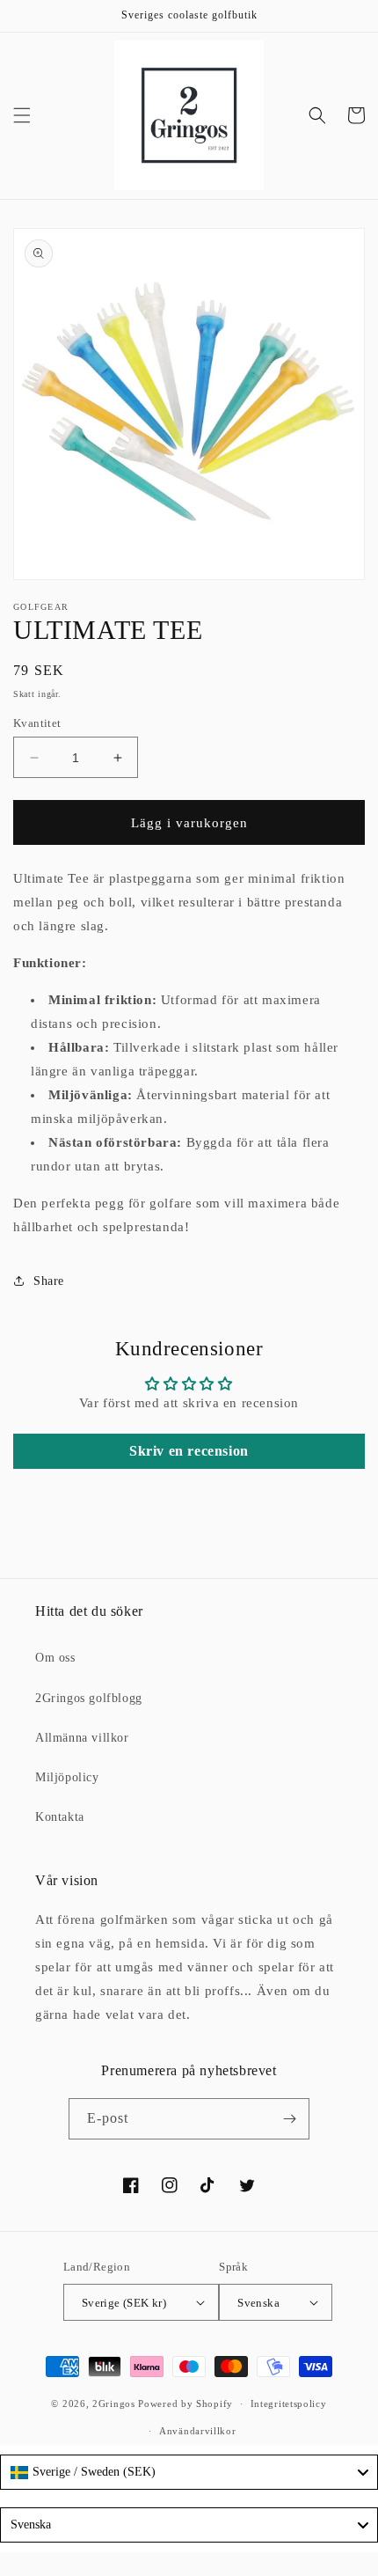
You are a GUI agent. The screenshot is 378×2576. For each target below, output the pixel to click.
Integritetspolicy (289, 2404)
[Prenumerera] (289, 2119)
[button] (22, 115)
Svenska (258, 2303)
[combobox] (189, 2472)
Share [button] (49, 1281)
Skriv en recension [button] (189, 1451)
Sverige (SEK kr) (124, 2303)
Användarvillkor (198, 2431)
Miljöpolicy (67, 1777)
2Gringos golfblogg (89, 1698)
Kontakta (60, 1817)
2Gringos (114, 2404)
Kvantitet (37, 723)
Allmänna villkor (82, 1738)
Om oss (55, 1658)
